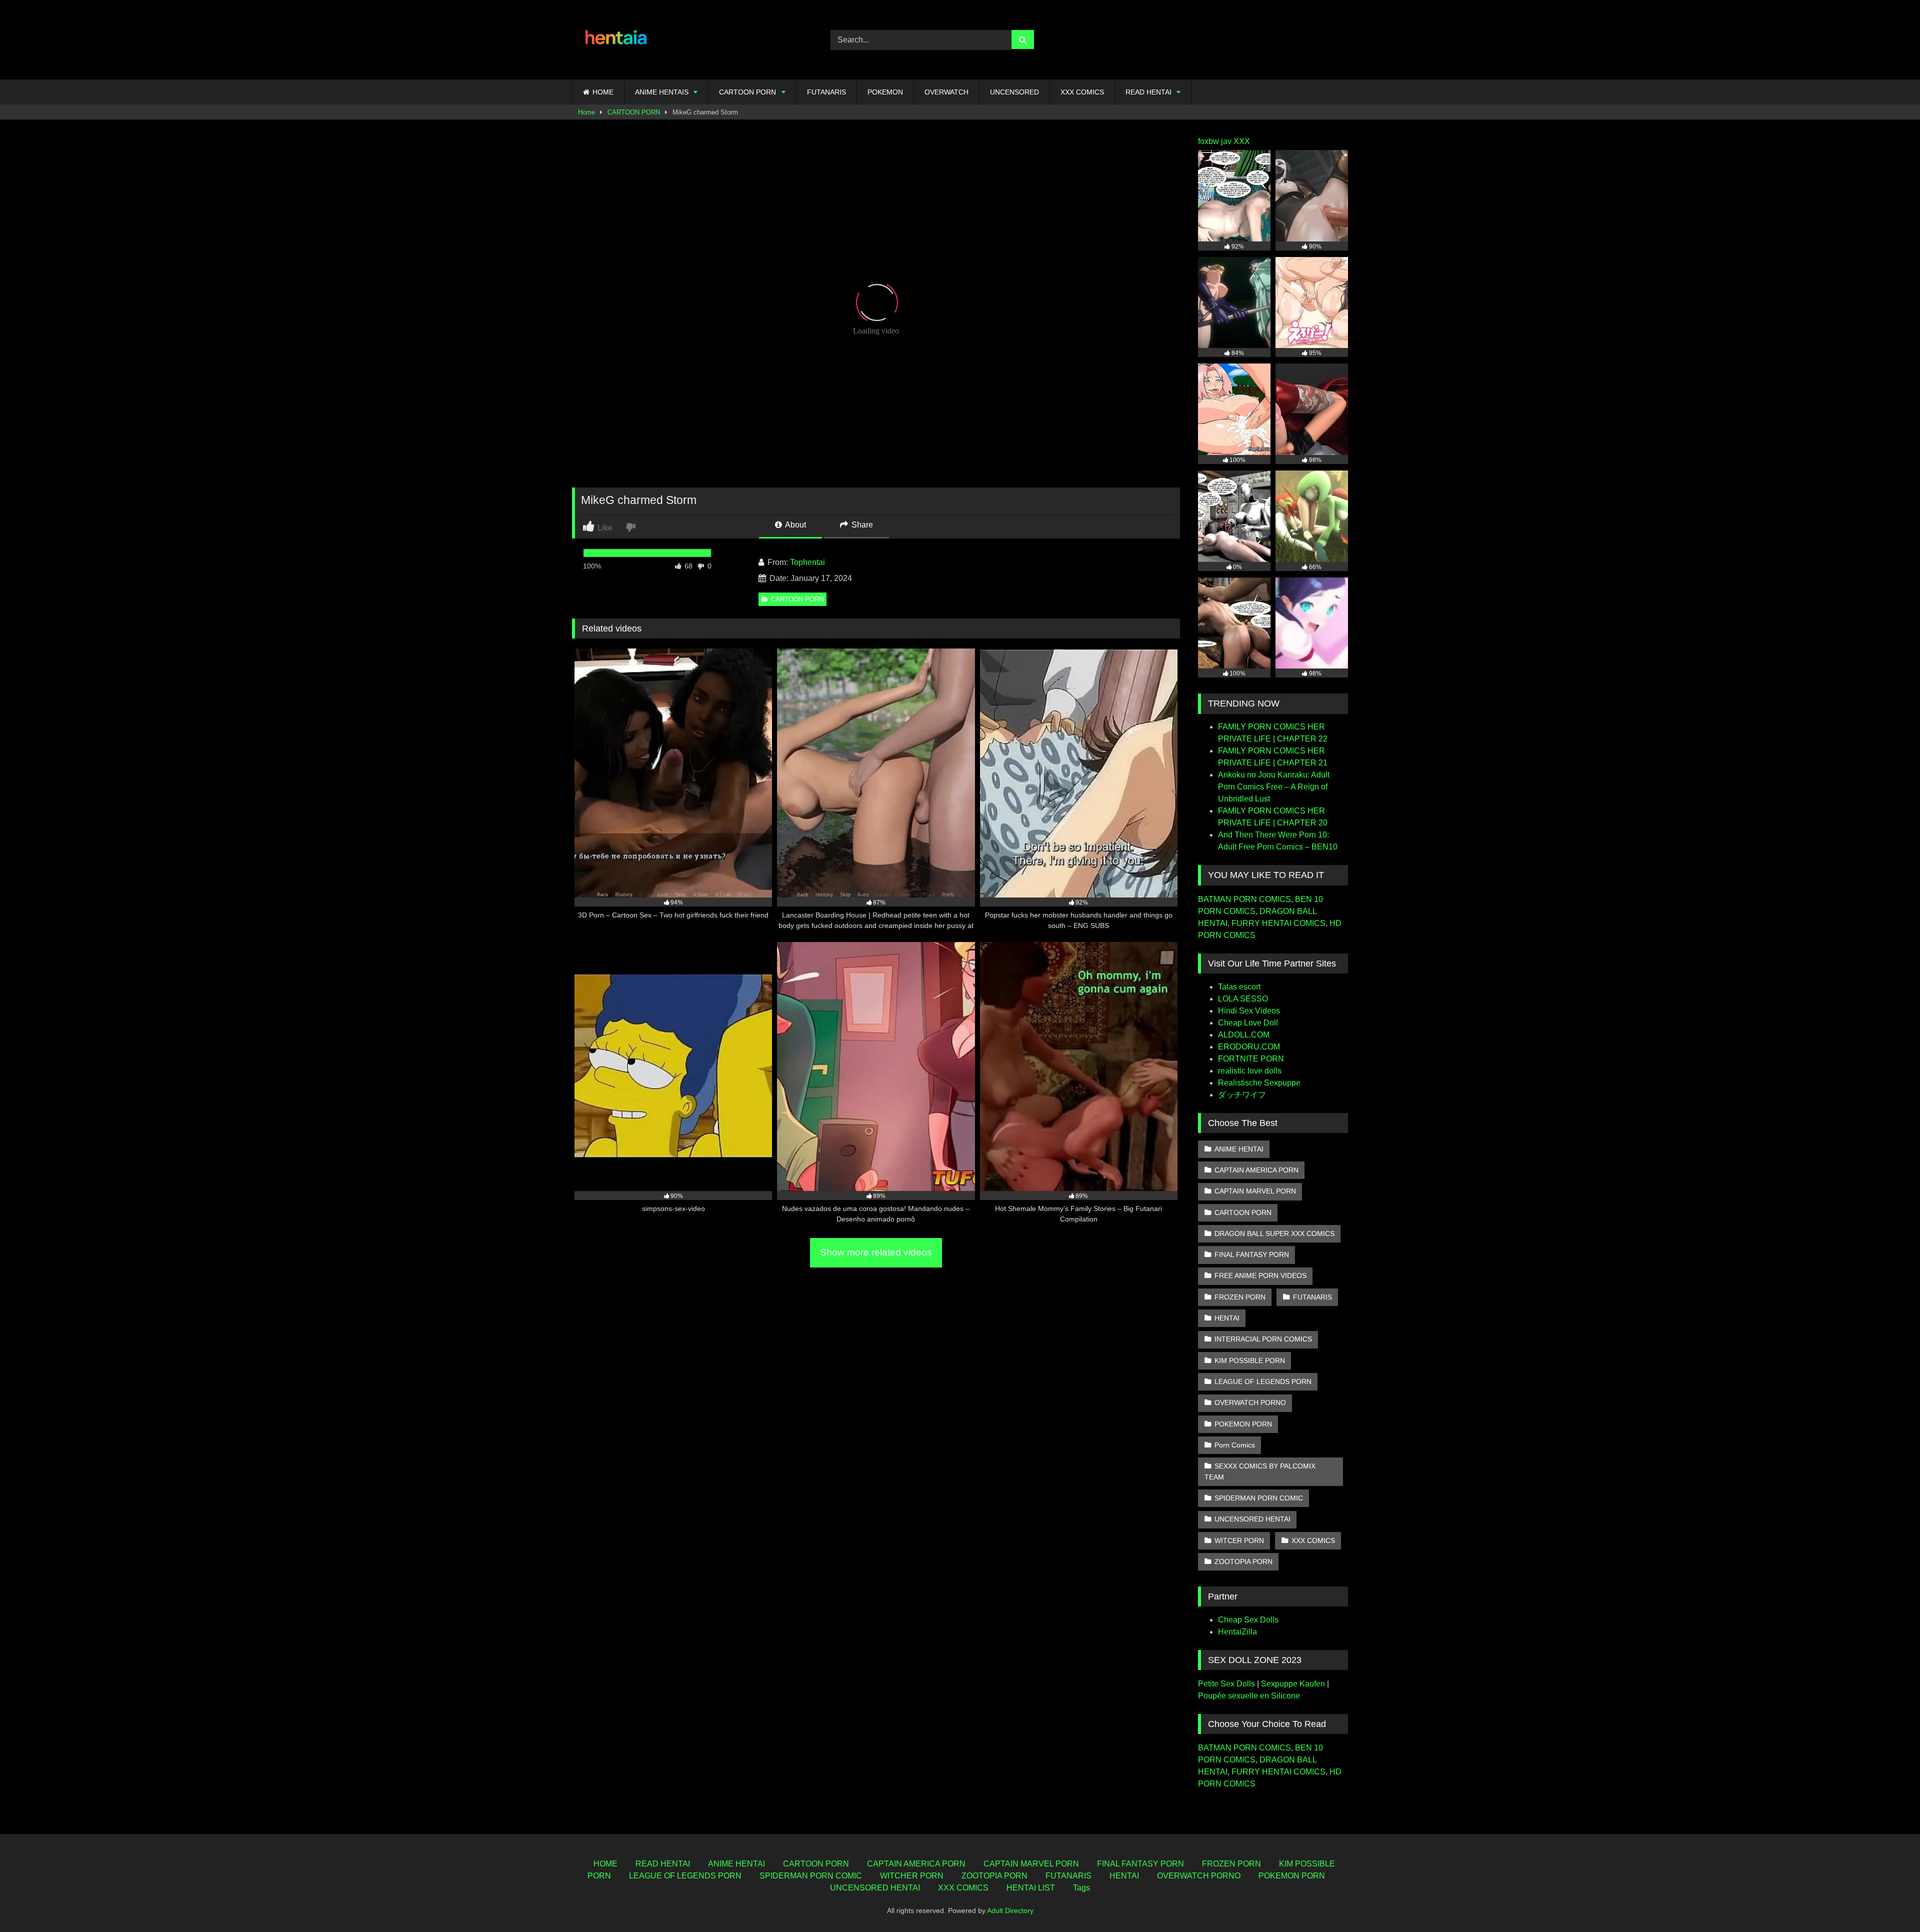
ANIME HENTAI (1239, 1149)
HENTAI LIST (1031, 1888)
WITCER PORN (1239, 1540)
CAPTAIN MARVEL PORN (1255, 1191)
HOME (603, 92)
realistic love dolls (1250, 1071)
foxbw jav (1215, 141)
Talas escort (1239, 987)
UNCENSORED (1014, 92)
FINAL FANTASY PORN (1252, 1254)
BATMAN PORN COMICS (1244, 899)
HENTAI (1227, 1318)
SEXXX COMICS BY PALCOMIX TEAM (1260, 1471)
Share (861, 525)
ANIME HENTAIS (662, 92)
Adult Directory (1010, 1910)
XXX (1242, 141)
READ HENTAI (1148, 92)
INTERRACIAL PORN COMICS (1263, 1339)
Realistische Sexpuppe (1259, 1083)
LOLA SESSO (1243, 999)
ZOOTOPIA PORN (1243, 1561)
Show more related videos (876, 1252)
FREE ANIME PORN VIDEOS (1260, 1275)
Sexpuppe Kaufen (1293, 1684)
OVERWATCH (946, 92)
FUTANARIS (826, 92)
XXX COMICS (1082, 92)
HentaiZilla (1237, 1632)
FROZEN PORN (1240, 1297)
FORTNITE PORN (1251, 1059)
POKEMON (885, 92)
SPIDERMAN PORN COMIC (1259, 1498)
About (795, 525)
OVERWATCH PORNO (1250, 1402)
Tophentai (807, 562)
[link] (632, 527)
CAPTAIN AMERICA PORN (1256, 1170)
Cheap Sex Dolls (1248, 1620)
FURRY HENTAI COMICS (1278, 923)
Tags (1081, 1888)
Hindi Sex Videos (1249, 1011)
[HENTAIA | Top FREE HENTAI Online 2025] (617, 40)
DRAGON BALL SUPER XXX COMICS (1274, 1233)
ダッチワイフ (1242, 1095)
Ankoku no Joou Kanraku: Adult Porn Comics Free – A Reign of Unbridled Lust (1274, 787)
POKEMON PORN (1243, 1424)
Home (586, 112)
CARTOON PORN (747, 92)
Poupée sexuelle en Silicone (1249, 1696)
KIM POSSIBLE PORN (1250, 1360)
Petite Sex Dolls (1226, 1684)
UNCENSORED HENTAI (1252, 1519)
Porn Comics (1235, 1445)
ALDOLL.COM (1244, 1035)
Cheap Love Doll (1248, 1023)
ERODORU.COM (1249, 1047)
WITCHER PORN (912, 1876)
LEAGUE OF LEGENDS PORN (1263, 1381)
